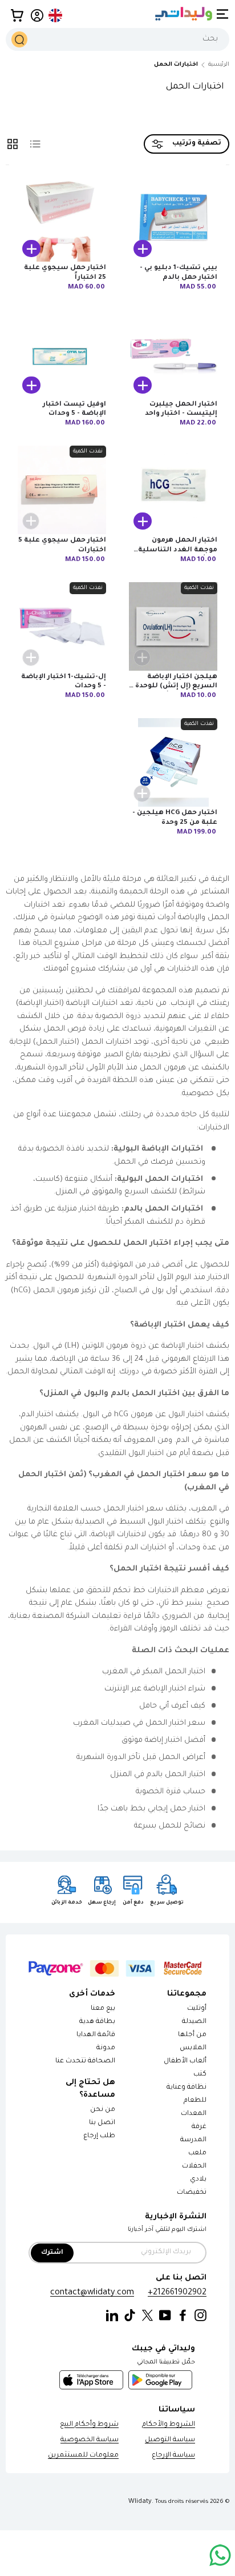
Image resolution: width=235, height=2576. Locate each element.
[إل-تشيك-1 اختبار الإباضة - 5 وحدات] (62, 626)
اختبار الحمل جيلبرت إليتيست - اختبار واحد (181, 409)
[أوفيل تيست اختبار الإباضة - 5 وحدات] (62, 354)
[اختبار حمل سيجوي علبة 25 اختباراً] (62, 217)
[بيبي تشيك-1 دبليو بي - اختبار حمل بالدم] (173, 217)
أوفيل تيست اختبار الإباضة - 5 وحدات (74, 409)
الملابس (193, 2048)
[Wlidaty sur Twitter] (147, 2316)
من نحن (103, 2110)
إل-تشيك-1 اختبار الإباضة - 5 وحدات (64, 682)
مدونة (106, 2048)
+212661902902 (177, 2293)
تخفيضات (192, 2193)
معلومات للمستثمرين (83, 2456)
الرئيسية (219, 65)
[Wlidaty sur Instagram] (200, 2316)
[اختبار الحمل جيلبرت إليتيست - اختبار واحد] (173, 354)
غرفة (199, 2127)
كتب (200, 2075)
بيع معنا (103, 2009)
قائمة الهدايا (96, 2035)
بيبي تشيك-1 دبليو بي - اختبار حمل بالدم (179, 273)
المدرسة (193, 2140)
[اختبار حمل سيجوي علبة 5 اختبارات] (62, 490)
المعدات (194, 2114)
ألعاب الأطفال (185, 2062)
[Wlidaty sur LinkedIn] (112, 2316)
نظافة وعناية (187, 2088)
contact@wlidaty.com (92, 2293)
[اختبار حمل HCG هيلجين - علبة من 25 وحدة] (173, 762)
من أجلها (192, 2035)
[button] (17, 15)
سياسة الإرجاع (173, 2456)
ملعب (197, 2154)
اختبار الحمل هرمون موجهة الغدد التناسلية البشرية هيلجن (178, 550)
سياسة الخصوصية (90, 2440)
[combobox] (117, 39)
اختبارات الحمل (176, 65)
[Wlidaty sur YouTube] (165, 2316)
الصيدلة (194, 2022)
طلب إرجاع (99, 2136)
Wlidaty (140, 2502)
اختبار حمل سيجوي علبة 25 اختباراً (65, 273)
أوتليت (197, 2009)
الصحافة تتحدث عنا (85, 2062)
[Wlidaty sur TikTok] (130, 2316)
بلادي (198, 2180)
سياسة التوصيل (170, 2440)
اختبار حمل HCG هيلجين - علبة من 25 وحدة (175, 818)
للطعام (195, 2101)
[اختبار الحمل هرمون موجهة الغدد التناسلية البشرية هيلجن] (173, 490)
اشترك (52, 2253)
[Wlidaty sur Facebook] (183, 2316)
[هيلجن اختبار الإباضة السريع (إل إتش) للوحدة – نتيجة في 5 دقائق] (173, 626)
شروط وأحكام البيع (89, 2425)
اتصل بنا (102, 2123)
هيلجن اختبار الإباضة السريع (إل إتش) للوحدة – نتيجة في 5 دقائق (174, 687)
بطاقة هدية (97, 2022)
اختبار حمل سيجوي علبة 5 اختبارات (62, 545)
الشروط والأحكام (169, 2425)
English (56, 15)
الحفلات (194, 2167)
